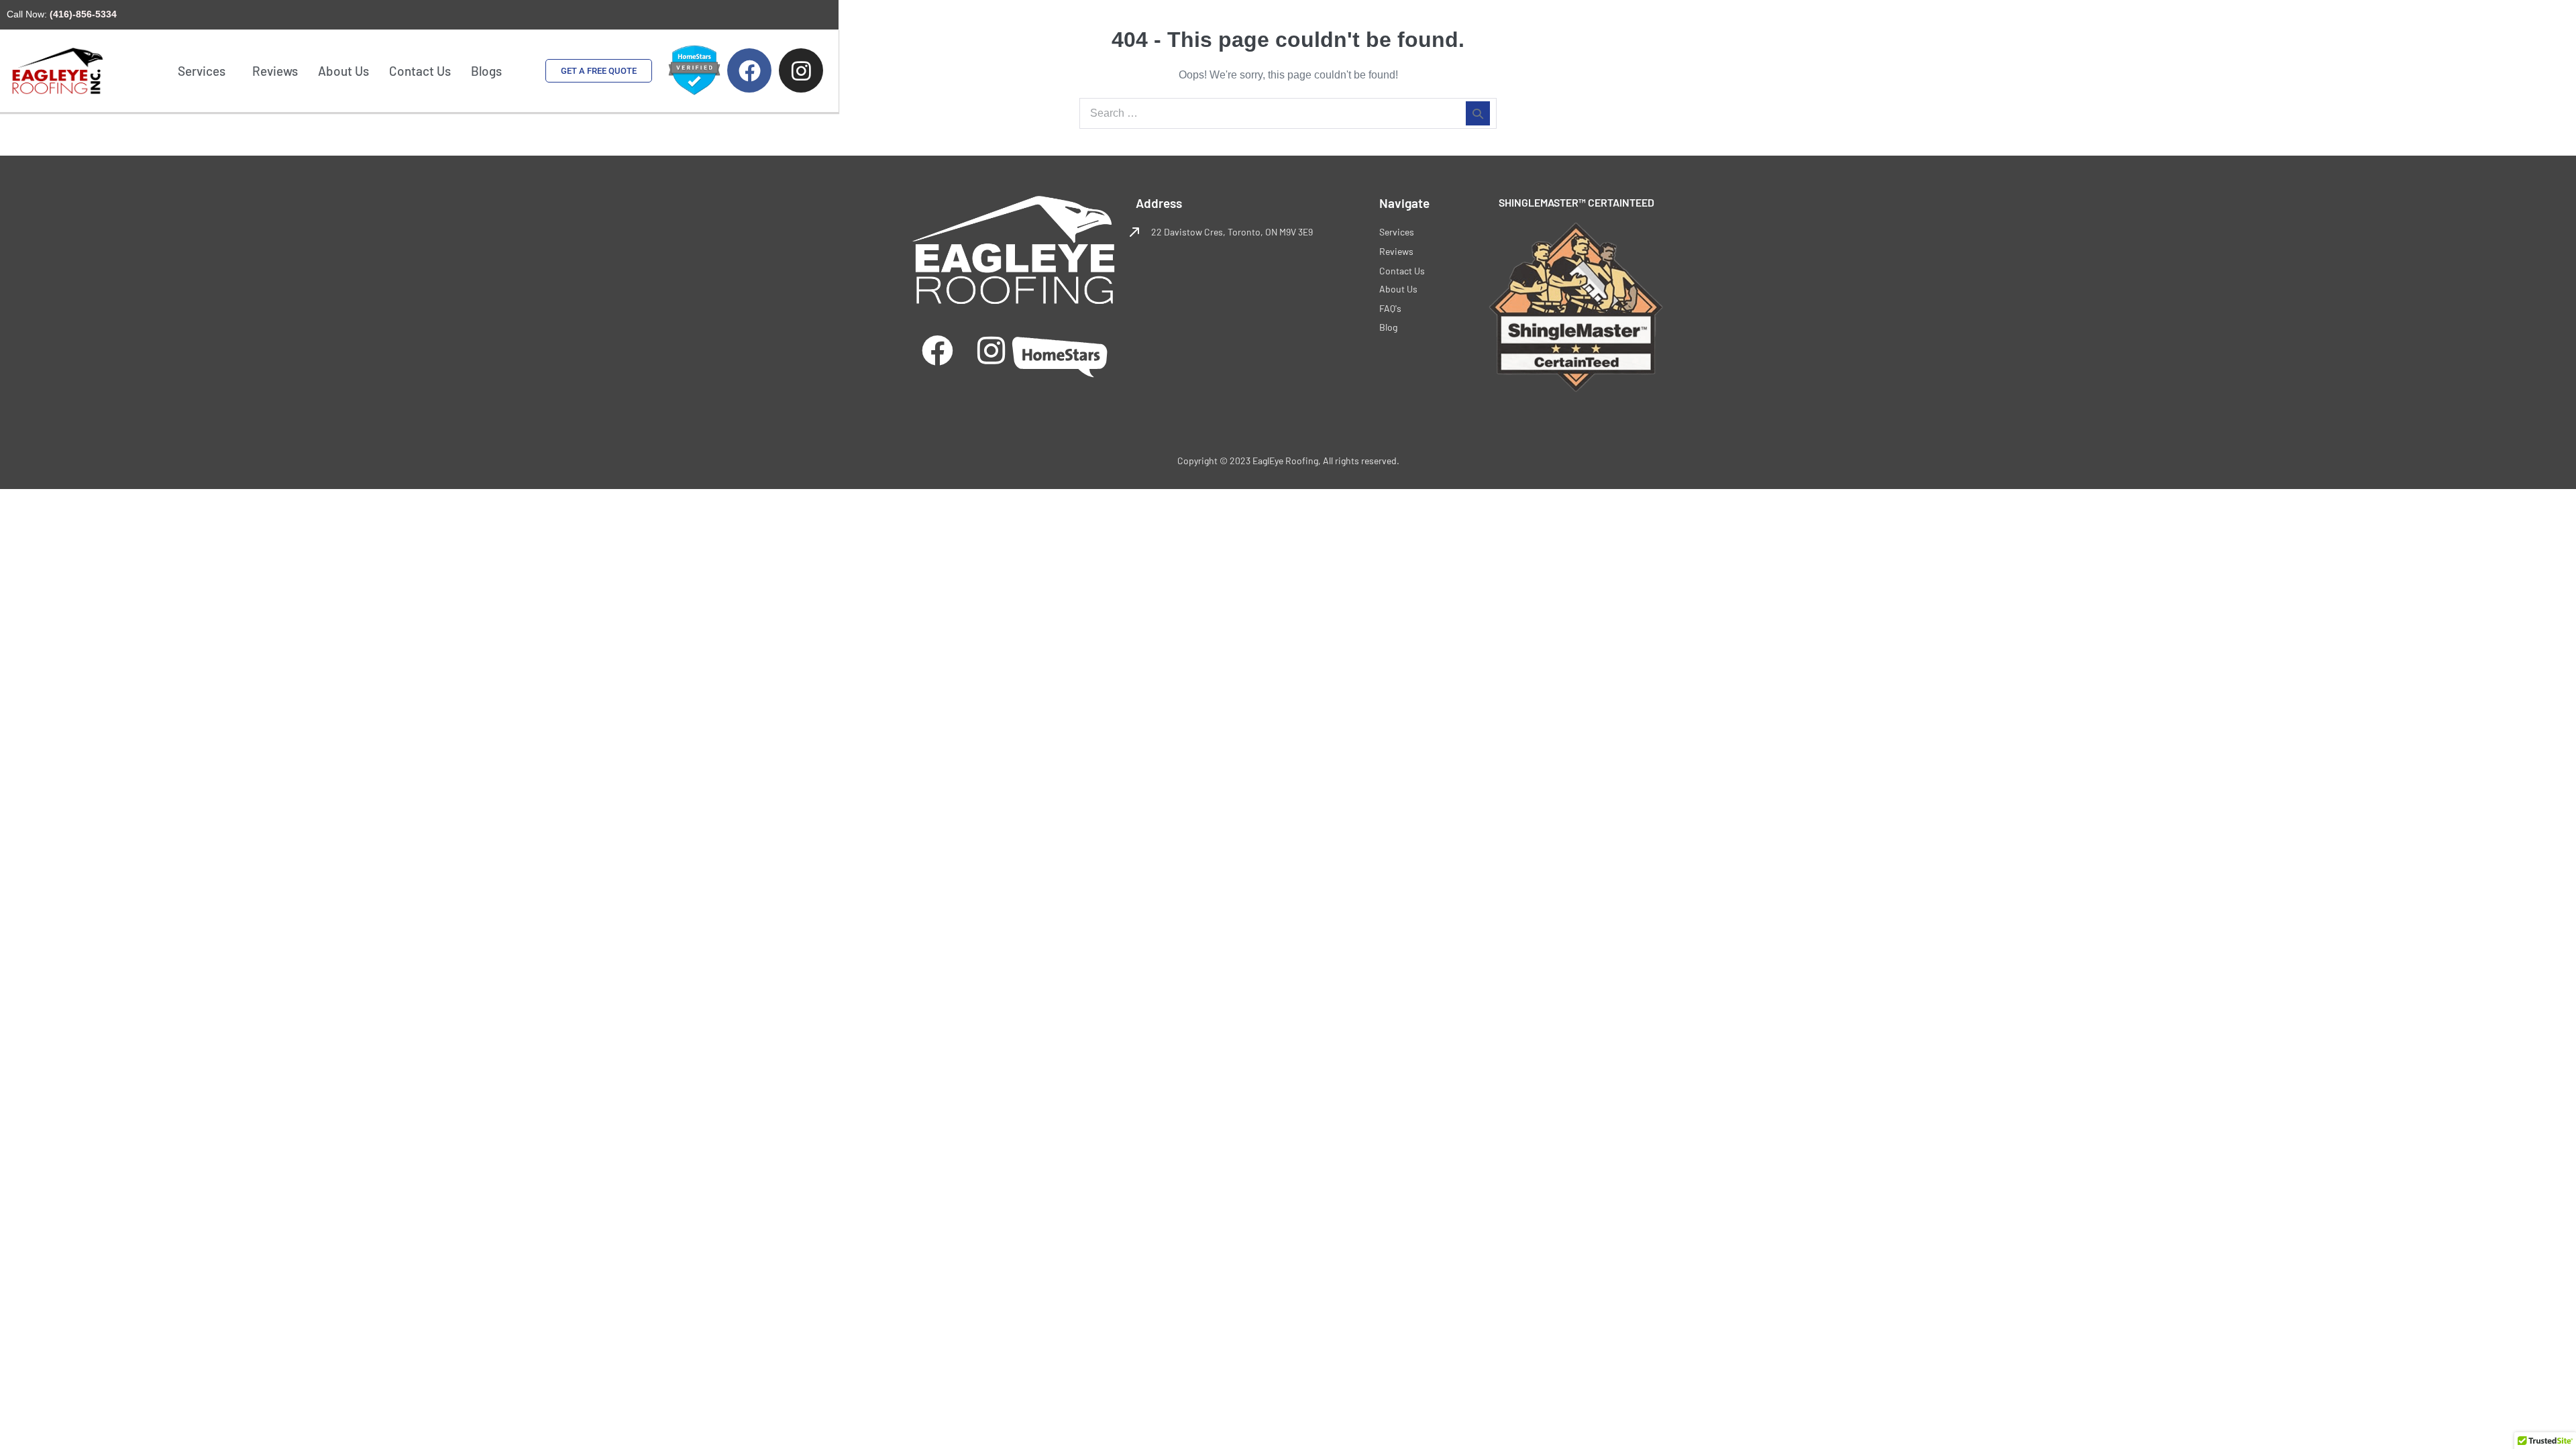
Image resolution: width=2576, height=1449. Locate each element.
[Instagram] (991, 351)
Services (202, 71)
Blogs (486, 71)
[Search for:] (1288, 113)
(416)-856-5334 (83, 14)
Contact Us (420, 71)
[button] (205, 71)
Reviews (275, 71)
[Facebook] (937, 351)
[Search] (1478, 113)
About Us (343, 71)
